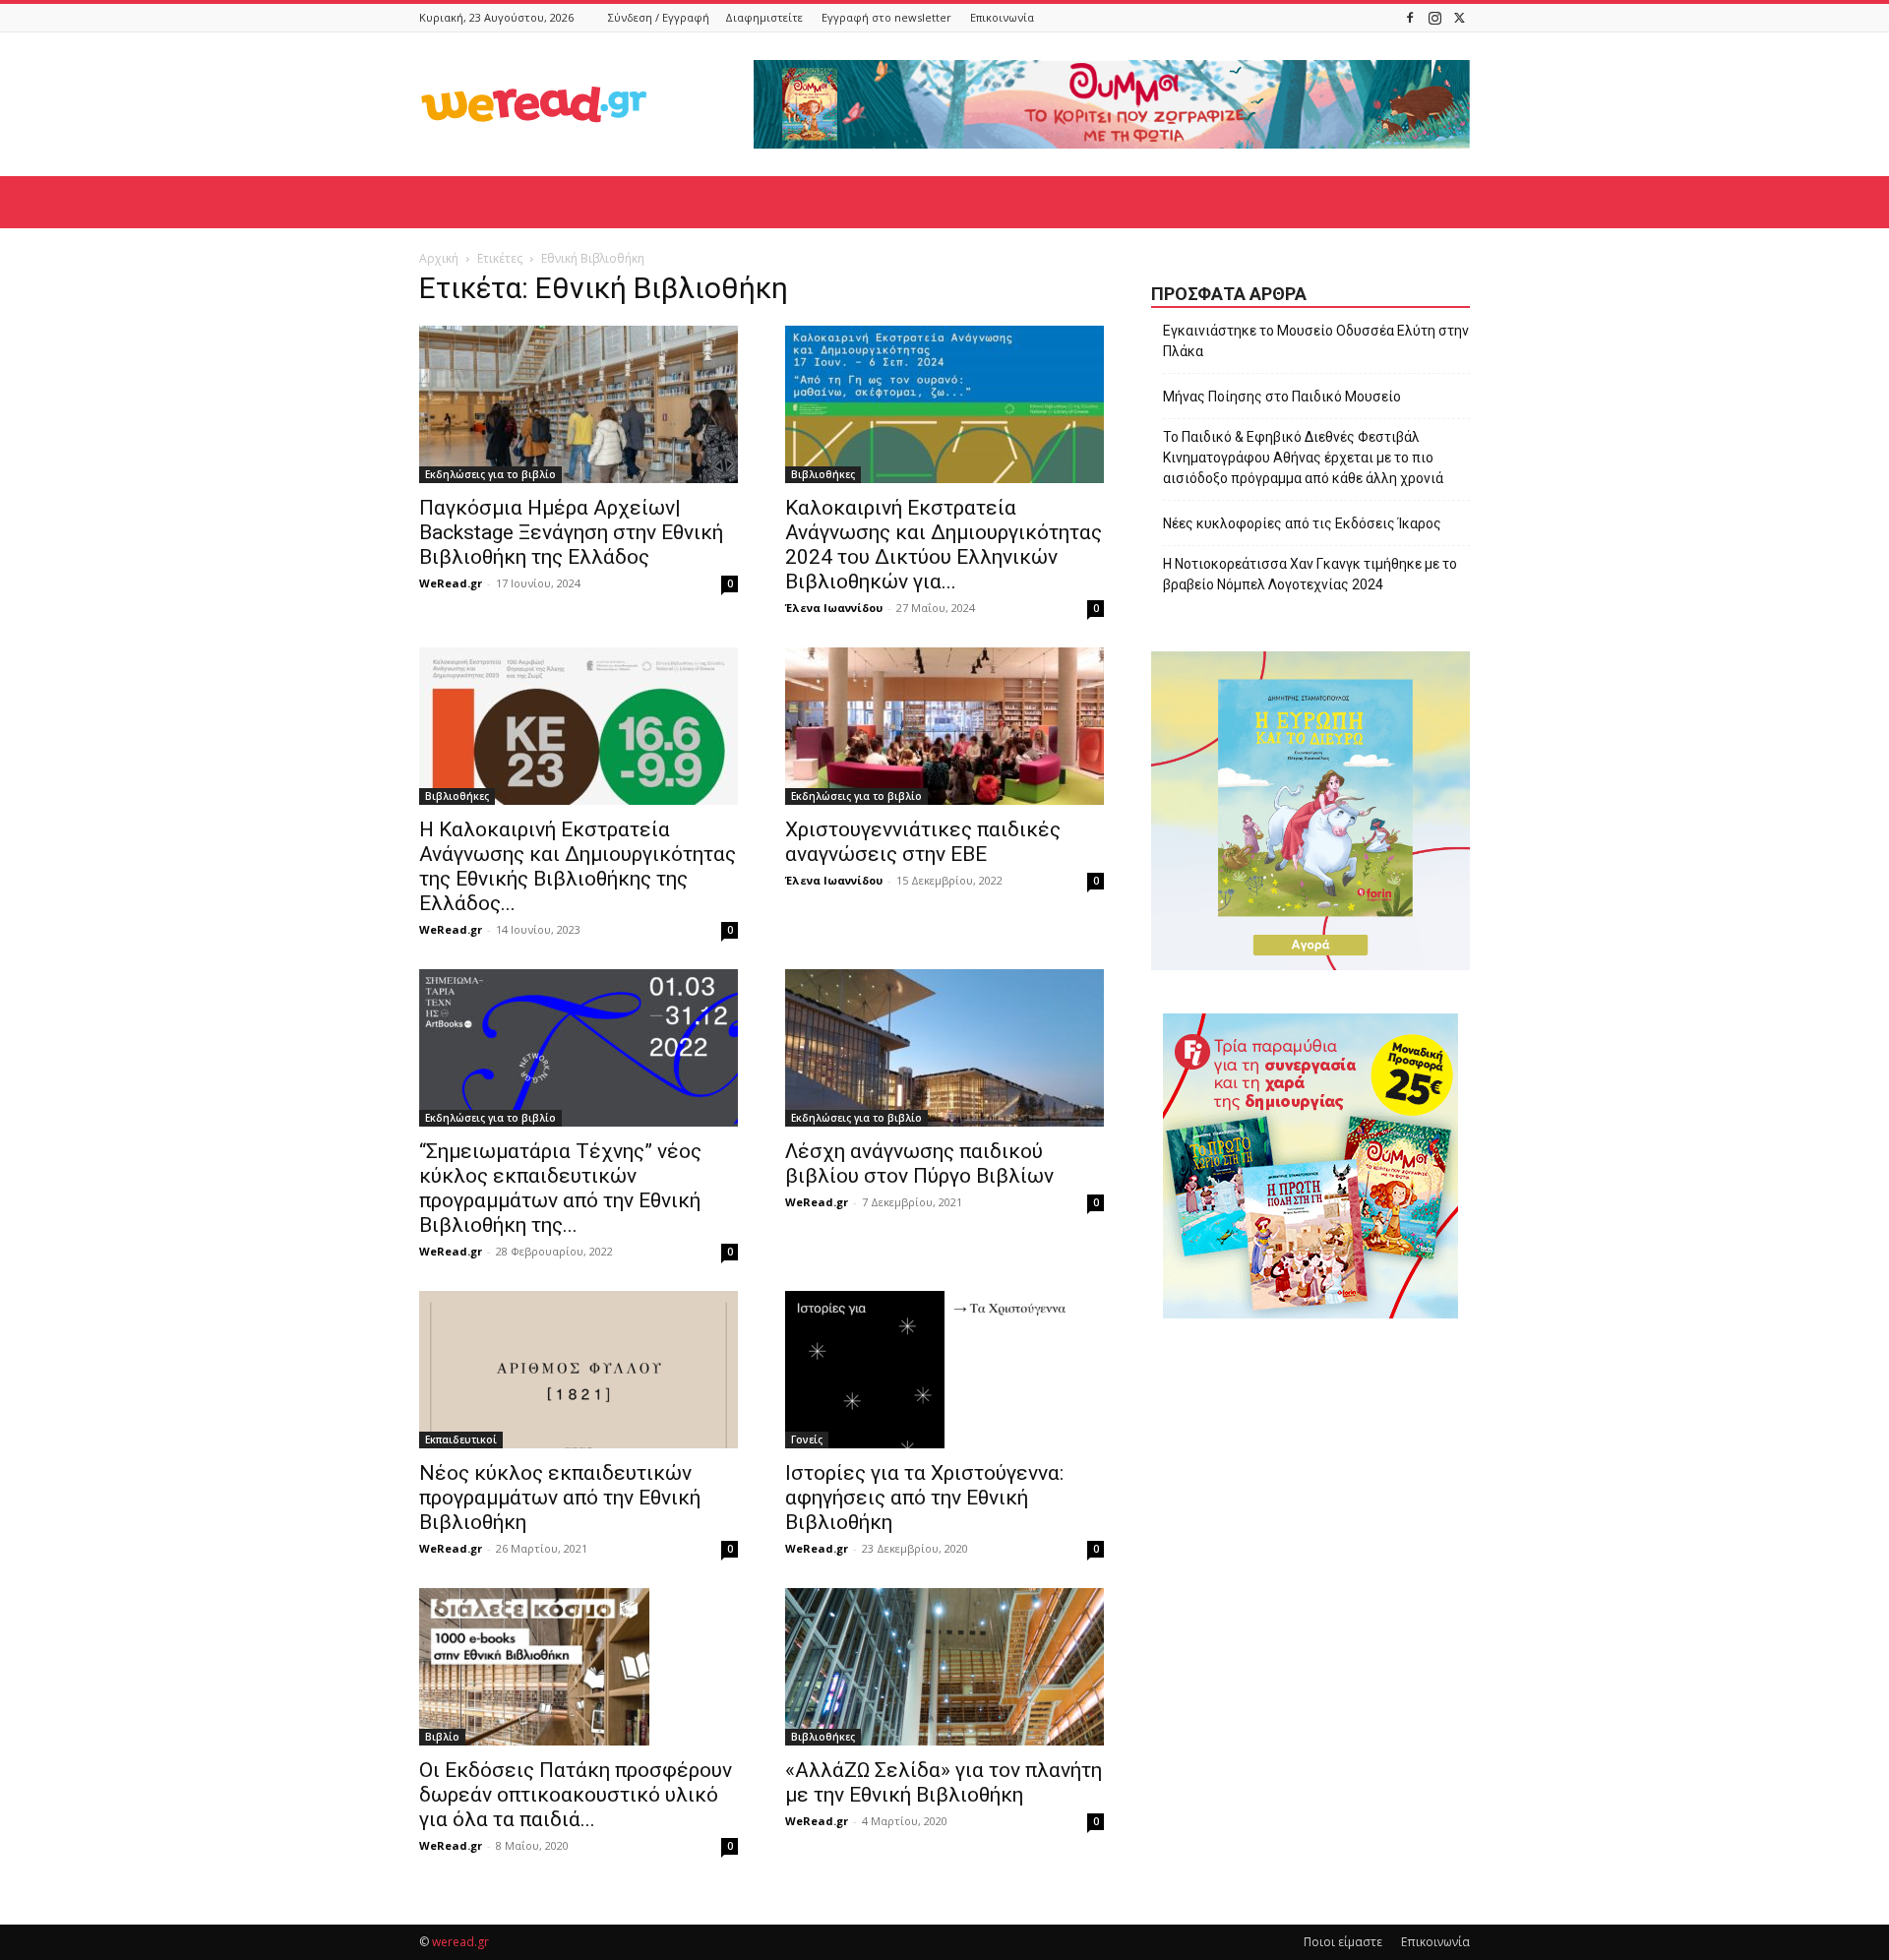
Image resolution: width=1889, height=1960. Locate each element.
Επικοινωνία (1002, 17)
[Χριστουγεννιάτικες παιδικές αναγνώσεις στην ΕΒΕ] (944, 726)
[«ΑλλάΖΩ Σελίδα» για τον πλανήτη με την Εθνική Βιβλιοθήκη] (944, 1667)
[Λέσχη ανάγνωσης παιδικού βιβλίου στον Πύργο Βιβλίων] (944, 1048)
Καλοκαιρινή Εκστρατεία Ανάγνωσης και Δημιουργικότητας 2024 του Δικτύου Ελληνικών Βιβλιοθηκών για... (944, 545)
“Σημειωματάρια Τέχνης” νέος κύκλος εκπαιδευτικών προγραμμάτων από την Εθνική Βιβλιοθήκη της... (560, 1188)
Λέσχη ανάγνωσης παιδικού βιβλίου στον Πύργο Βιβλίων (919, 1164)
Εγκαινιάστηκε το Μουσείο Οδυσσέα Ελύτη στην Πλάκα (1316, 341)
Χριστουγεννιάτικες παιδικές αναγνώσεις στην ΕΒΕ (923, 842)
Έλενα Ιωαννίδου (834, 608)
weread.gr (460, 1942)
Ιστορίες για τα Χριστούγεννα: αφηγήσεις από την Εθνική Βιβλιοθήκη (924, 1498)
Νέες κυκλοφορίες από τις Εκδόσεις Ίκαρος (1302, 523)
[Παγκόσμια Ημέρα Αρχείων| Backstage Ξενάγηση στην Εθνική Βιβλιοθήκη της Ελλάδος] (579, 404)
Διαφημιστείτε (764, 17)
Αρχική (439, 258)
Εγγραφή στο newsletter (886, 17)
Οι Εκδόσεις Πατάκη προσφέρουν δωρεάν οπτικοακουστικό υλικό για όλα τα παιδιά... (576, 1795)
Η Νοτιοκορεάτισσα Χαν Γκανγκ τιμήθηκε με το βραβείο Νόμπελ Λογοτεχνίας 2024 (1310, 574)
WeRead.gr (451, 583)
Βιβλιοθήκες (823, 474)
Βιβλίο (442, 1737)
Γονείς (807, 1439)
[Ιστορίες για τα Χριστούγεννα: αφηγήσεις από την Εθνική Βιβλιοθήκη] (944, 1370)
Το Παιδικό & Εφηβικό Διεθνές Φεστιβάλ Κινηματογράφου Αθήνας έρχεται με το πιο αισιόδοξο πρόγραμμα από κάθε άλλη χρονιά (1303, 458)
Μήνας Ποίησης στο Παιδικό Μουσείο (1282, 397)
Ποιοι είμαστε (1343, 1942)
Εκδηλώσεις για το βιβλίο (490, 474)
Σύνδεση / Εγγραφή (659, 17)
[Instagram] (1434, 17)
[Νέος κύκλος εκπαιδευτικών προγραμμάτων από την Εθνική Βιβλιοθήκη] (579, 1370)
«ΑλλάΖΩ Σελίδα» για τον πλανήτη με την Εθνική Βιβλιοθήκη (944, 1782)
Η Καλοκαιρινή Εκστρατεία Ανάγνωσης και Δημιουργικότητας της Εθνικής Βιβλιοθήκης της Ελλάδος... (578, 866)
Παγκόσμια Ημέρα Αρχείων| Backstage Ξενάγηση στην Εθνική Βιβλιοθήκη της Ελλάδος (571, 532)
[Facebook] (1410, 17)
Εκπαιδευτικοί (461, 1439)
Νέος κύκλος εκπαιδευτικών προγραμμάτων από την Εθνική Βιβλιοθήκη (560, 1498)
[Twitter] (1459, 17)
